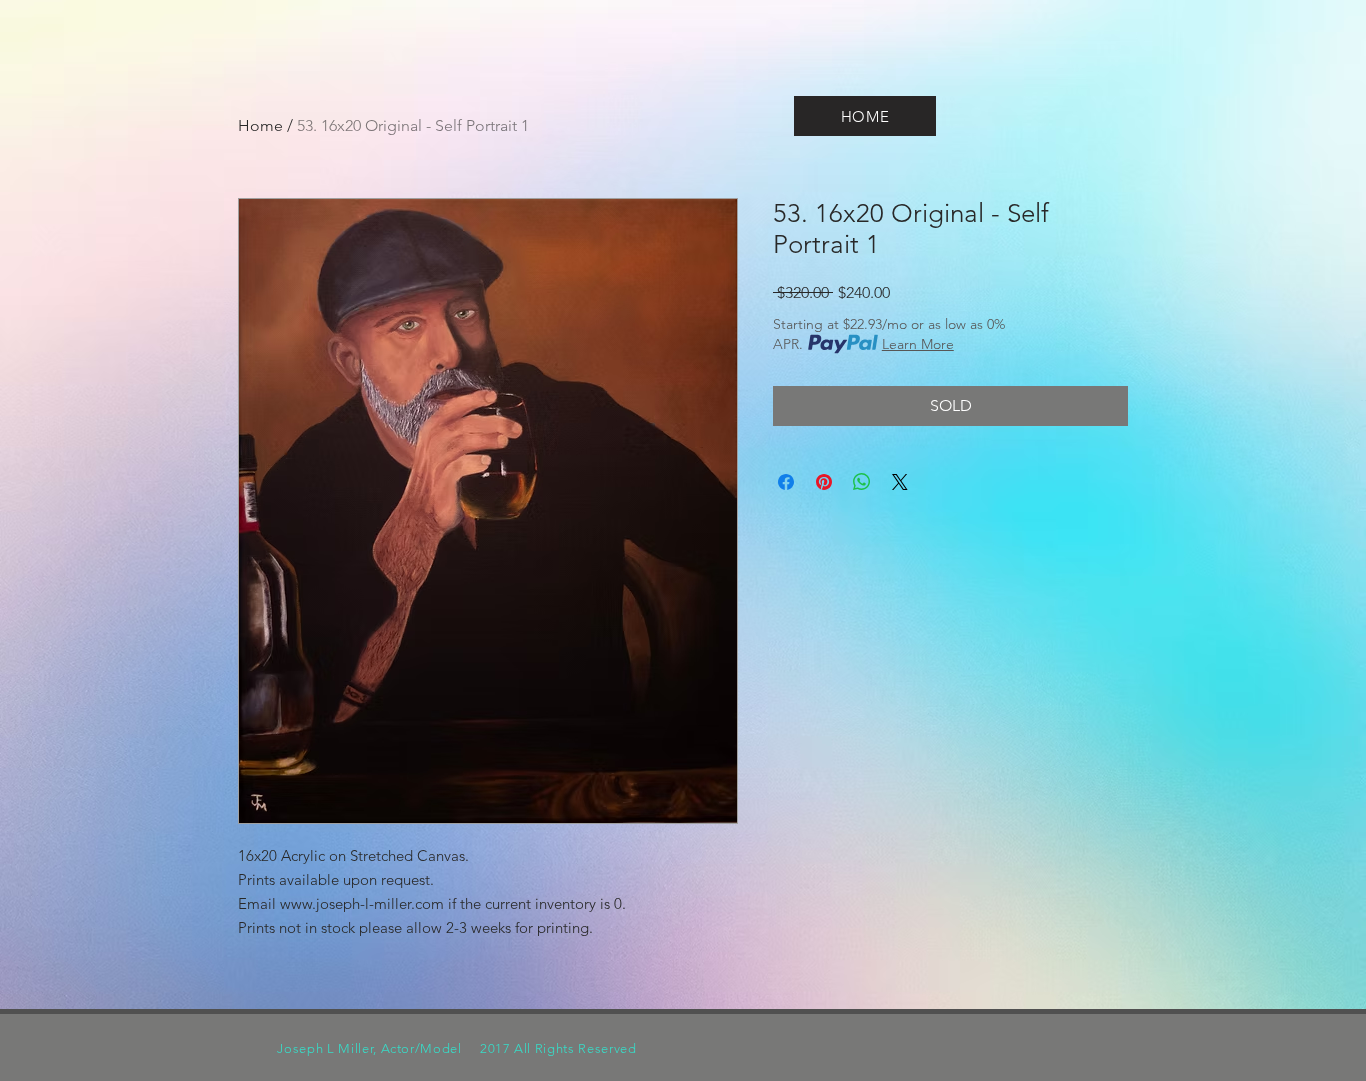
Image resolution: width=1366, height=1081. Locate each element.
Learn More (918, 344)
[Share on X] (900, 482)
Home (260, 125)
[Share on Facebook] (786, 482)
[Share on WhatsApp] (862, 482)
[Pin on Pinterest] (824, 482)
